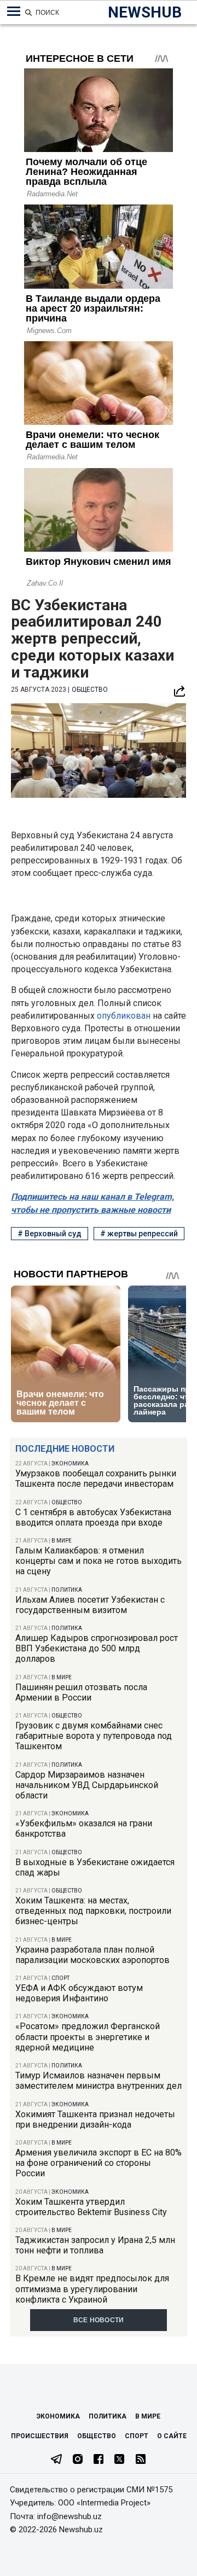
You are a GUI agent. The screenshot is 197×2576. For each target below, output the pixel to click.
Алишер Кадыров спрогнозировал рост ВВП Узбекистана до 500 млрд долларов (97, 1648)
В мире (62, 1541)
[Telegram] (56, 2460)
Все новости (99, 2320)
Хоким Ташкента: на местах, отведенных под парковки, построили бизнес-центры (93, 1911)
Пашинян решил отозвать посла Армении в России (81, 1692)
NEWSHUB (145, 12)
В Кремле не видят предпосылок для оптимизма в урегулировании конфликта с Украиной (92, 2289)
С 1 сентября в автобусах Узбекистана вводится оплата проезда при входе (93, 1517)
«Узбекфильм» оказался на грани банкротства (84, 1829)
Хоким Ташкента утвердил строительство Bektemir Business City (91, 2207)
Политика (67, 1590)
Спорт (60, 1978)
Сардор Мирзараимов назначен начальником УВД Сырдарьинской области (87, 1785)
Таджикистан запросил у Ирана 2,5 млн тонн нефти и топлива (95, 2245)
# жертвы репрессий (139, 1234)
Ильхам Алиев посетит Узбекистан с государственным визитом (90, 1605)
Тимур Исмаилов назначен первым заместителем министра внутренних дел (99, 2081)
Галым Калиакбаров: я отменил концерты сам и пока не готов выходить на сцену (99, 1561)
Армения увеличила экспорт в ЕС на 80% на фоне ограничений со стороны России (99, 2163)
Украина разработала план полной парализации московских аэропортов (92, 1955)
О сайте (172, 2436)
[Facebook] (99, 2460)
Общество (67, 1502)
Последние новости (65, 1449)
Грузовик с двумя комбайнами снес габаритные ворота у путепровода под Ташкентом (94, 1736)
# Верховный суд (50, 1234)
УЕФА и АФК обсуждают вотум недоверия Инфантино (79, 1993)
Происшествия (40, 2436)
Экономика (70, 1464)
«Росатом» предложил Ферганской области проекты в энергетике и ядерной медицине (88, 2037)
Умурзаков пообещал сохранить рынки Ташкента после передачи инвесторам (96, 1479)
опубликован (125, 1016)
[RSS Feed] (141, 2460)
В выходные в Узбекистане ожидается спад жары (95, 1867)
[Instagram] (78, 2460)
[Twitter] (119, 2460)
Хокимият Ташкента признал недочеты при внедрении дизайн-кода (95, 2119)
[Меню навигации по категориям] (14, 11)
